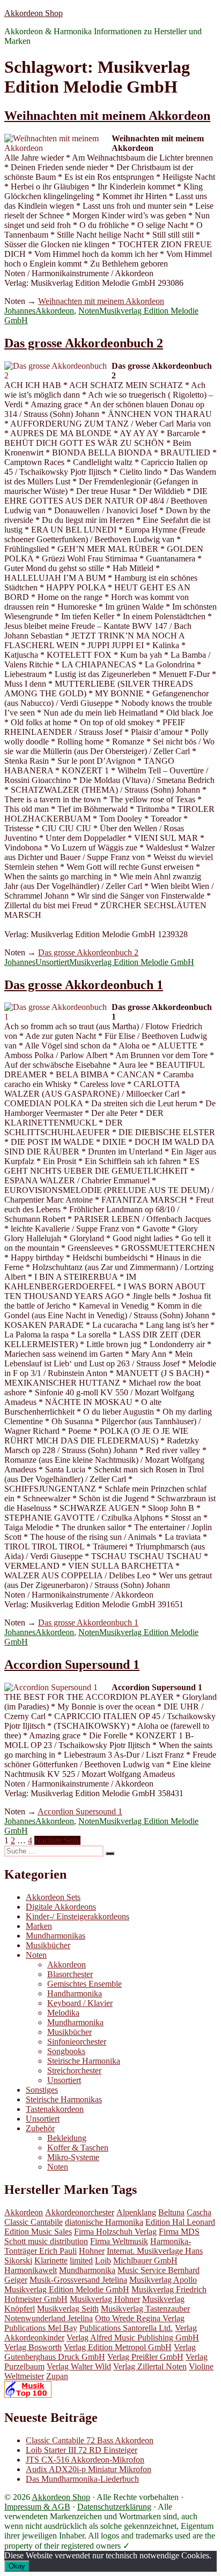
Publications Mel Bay (41, 2328)
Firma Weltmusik (119, 2241)
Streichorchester (74, 2070)
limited (81, 2260)
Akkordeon (55, 311)
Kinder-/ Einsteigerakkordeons (78, 1916)
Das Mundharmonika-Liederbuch (82, 2479)
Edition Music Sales (38, 2232)
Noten (89, 311)
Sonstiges (42, 2090)
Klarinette (51, 2260)
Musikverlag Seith (68, 2309)
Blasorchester (70, 1974)
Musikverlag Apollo (163, 2280)
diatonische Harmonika (104, 2222)
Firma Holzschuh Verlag (115, 2232)
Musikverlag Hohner (105, 2299)
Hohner (92, 2251)
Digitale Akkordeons (61, 1907)
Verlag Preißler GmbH (145, 2357)
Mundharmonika (75, 2022)
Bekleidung (67, 2138)
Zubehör (40, 2128)
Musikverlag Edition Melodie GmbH (132, 962)
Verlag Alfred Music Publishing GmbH (133, 2338)
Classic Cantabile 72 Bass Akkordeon (90, 2440)
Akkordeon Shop (34, 13)
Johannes (20, 311)
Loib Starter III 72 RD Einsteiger (82, 2450)
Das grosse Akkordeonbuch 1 (84, 985)
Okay (17, 2566)
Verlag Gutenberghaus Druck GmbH (100, 2352)
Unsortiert (52, 962)
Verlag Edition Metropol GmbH (118, 2347)
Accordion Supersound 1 (72, 1665)
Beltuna (171, 2212)
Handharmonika (75, 1993)
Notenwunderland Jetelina (49, 2318)
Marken (39, 1926)
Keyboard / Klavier (80, 2003)
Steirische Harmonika (84, 2061)
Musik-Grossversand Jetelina (78, 2280)
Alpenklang (136, 2212)
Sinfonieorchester (77, 2042)
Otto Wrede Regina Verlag (140, 2318)
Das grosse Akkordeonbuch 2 (84, 343)
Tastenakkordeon (55, 2109)
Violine (201, 2366)
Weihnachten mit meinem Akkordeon (107, 116)
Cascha (199, 2212)
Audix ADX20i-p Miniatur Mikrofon (89, 2469)
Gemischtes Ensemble (84, 1984)
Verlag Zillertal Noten (150, 2366)
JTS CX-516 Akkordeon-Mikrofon (85, 2460)
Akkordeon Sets (53, 1897)
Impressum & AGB (37, 2507)
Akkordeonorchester (80, 2212)
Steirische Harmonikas (64, 2099)
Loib (103, 2260)
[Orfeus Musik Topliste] (28, 2395)
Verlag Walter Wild (79, 2366)
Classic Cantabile (34, 2222)
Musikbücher (48, 1945)
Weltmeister (24, 2376)
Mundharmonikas (56, 1936)
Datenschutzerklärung (114, 2507)
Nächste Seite (57, 1840)
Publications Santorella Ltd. (126, 2328)
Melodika (63, 2013)
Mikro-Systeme (73, 2157)
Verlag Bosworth (33, 2347)
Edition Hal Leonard (180, 2222)
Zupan (57, 2376)
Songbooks (66, 2051)
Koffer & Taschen (78, 2148)
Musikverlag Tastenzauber (145, 2309)
